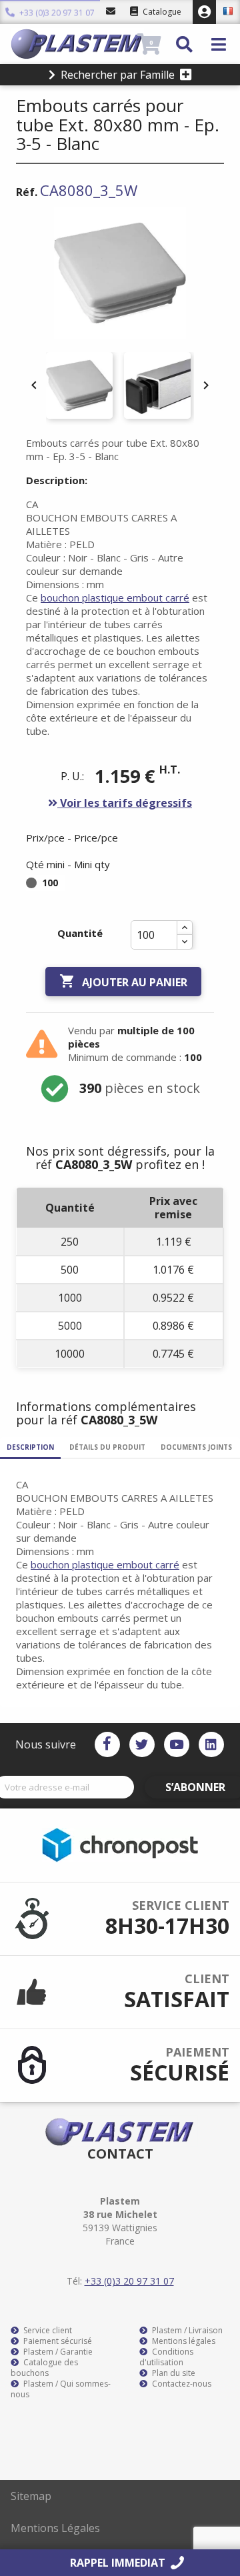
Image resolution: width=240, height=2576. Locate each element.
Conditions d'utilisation (166, 2357)
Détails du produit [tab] (107, 1447)
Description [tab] (30, 1447)
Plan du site (173, 2373)
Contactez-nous (181, 2384)
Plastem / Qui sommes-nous (61, 2389)
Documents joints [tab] (196, 1447)
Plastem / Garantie (57, 2352)
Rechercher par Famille (118, 75)
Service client (47, 2331)
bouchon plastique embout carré (115, 597)
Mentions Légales (55, 2528)
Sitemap (31, 2496)
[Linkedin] (211, 1744)
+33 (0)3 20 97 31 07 (56, 13)
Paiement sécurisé (57, 2341)
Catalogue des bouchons (44, 2368)
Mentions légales (183, 2341)
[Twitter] (142, 1744)
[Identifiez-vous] (204, 12)
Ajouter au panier (123, 981)
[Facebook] (107, 1744)
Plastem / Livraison (186, 2331)
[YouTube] (177, 1744)
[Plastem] (72, 44)
